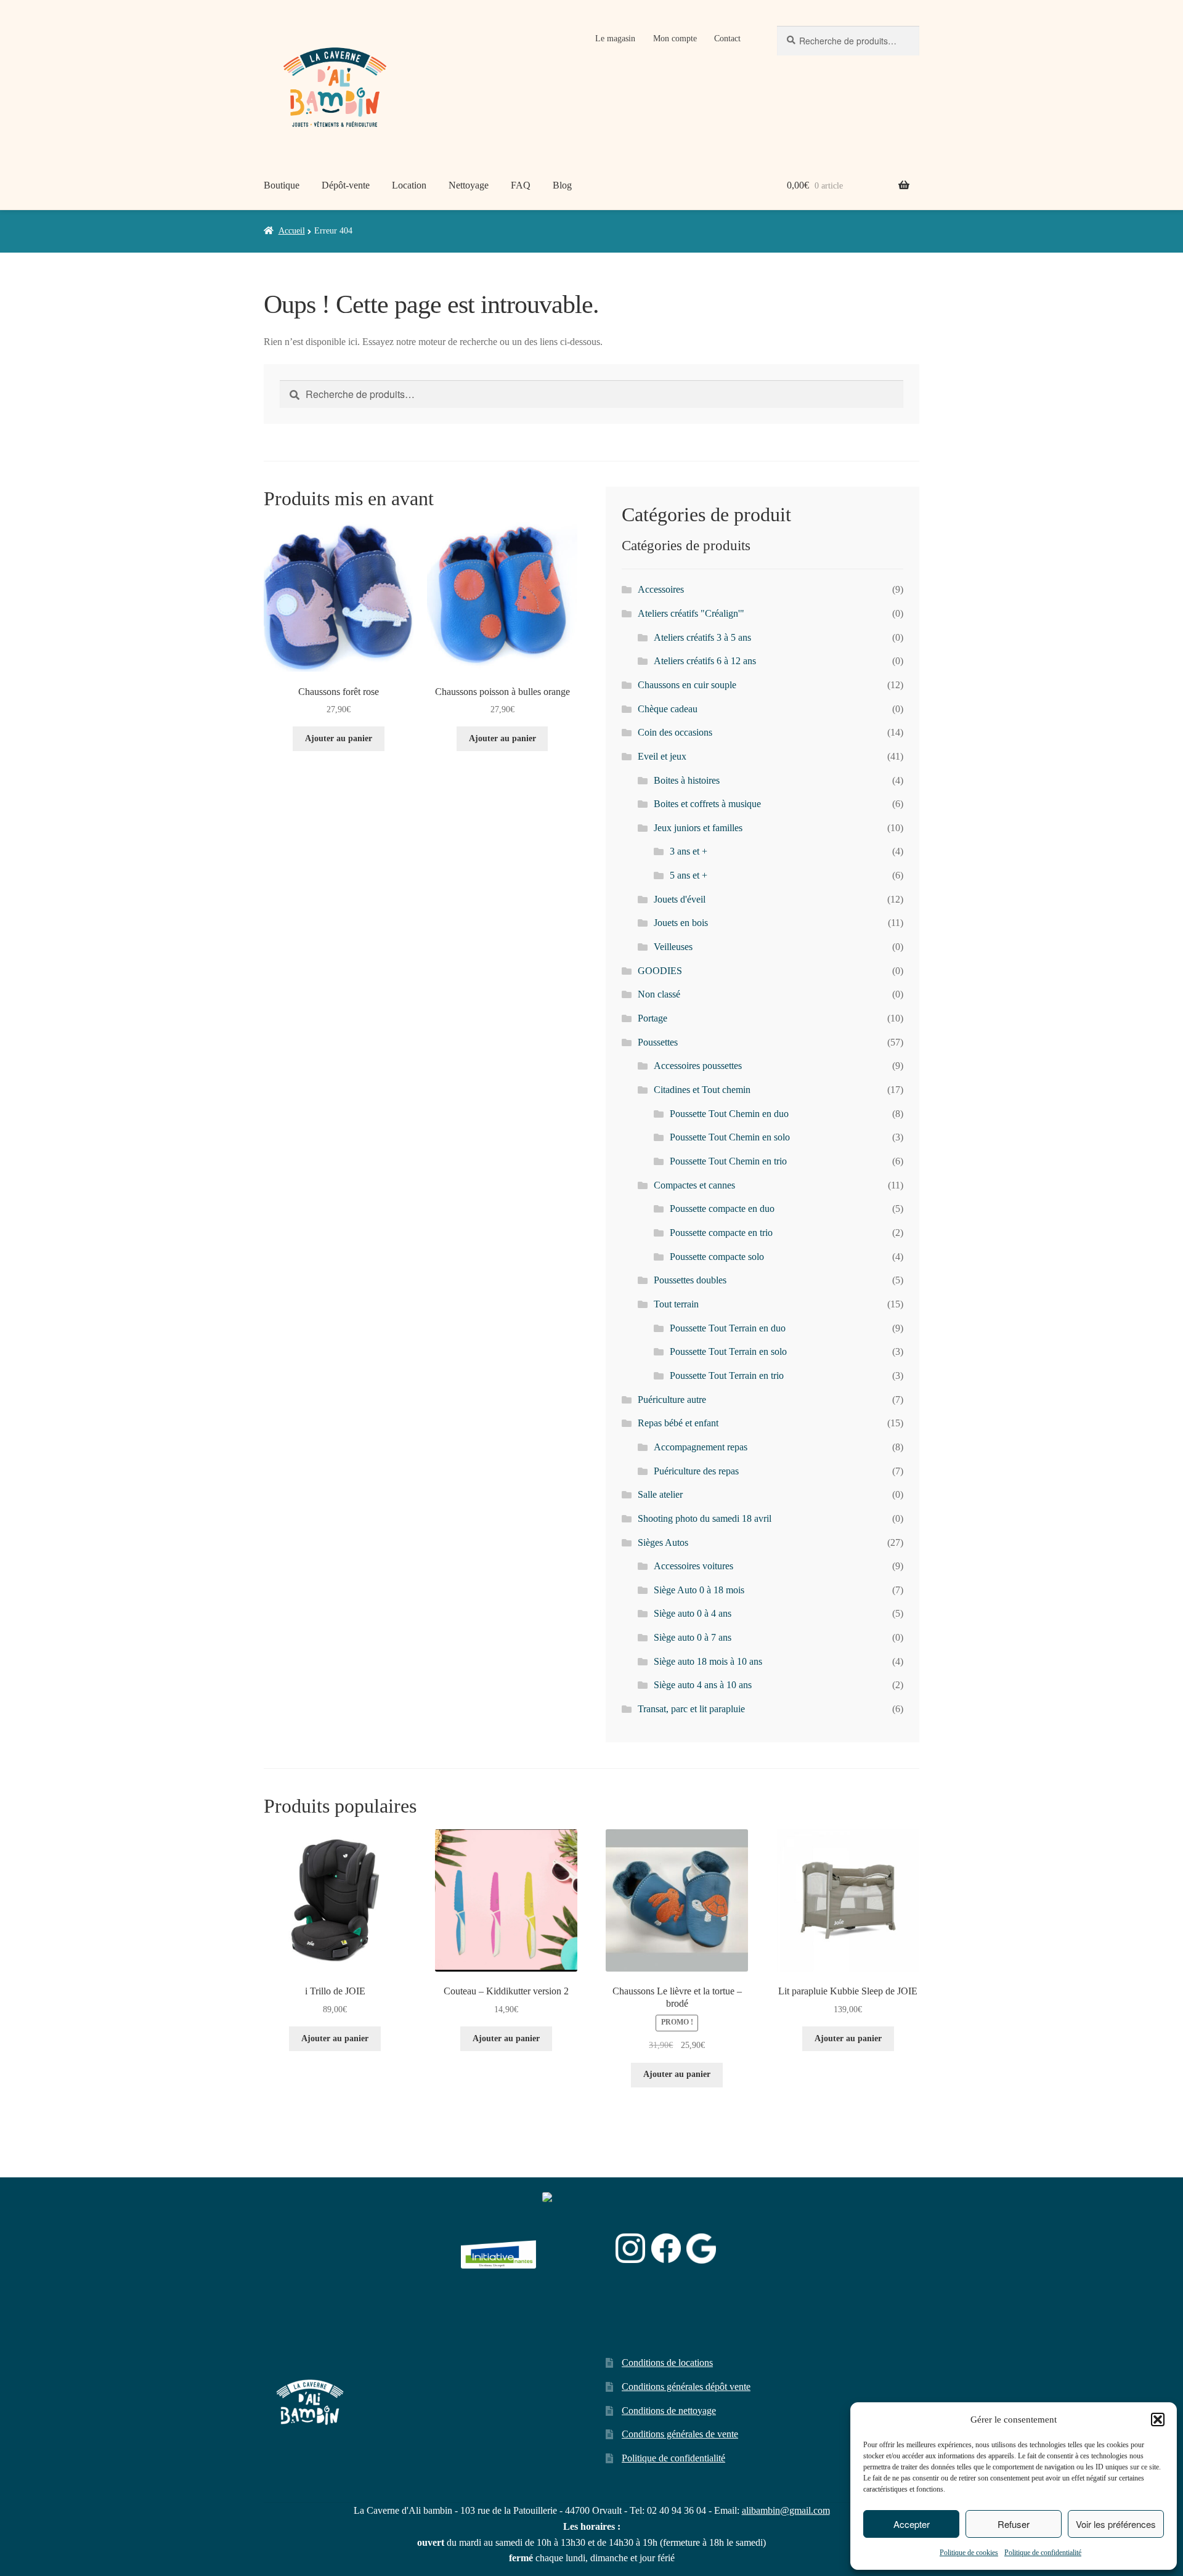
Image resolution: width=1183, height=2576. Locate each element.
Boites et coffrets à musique (707, 804)
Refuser (1014, 2524)
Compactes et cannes (694, 1185)
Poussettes (658, 1042)
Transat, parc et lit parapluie (691, 1709)
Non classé (659, 994)
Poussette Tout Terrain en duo (728, 1328)
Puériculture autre (672, 1400)
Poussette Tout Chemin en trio (728, 1161)
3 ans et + (689, 851)
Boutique (282, 185)
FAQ (521, 185)
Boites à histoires (687, 780)
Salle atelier (660, 1494)
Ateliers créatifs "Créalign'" (691, 613)
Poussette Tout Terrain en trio (727, 1375)
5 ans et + (689, 875)
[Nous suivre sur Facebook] (666, 2248)
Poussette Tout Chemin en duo (729, 1114)
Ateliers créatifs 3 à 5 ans (702, 637)
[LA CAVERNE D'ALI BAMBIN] (573, 2281)
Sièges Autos (663, 1542)
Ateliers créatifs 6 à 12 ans (705, 661)
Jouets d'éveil (680, 899)
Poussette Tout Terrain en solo (728, 1351)
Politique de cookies (969, 2553)
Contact (727, 39)
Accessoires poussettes (698, 1066)
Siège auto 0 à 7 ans (693, 1637)
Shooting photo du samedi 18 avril (705, 1518)
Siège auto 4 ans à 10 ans (703, 1685)
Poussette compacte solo (717, 1257)
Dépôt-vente (346, 185)
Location (409, 185)
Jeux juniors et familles (698, 828)
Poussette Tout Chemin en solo (730, 1137)
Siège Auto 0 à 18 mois (699, 1590)
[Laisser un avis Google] (701, 2249)
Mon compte (675, 39)
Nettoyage (469, 185)
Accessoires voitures (693, 1566)
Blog (562, 185)
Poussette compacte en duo (722, 1209)
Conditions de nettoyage (669, 2411)
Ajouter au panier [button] (339, 738)
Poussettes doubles (690, 1280)
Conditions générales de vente (680, 2434)
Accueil (292, 231)
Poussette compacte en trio (721, 1233)
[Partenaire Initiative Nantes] (498, 2249)
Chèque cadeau (668, 709)
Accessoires (661, 589)
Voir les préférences (1116, 2524)
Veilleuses (673, 947)
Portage (652, 1018)
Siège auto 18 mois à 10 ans (708, 1661)
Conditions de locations (667, 2363)
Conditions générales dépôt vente (686, 2387)
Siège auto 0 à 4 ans (693, 1613)
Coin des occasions (675, 732)
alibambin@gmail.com (786, 2510)
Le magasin (615, 39)
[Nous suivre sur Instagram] (630, 2248)
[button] (1158, 2420)
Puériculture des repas (696, 1471)
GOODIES (660, 971)
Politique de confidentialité (1043, 2553)
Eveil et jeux (662, 756)
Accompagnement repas (701, 1447)
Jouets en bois (681, 923)
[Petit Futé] (576, 2249)
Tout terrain (676, 1304)
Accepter (912, 2524)
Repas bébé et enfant (678, 1423)
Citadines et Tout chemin (702, 1090)
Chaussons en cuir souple (687, 685)
